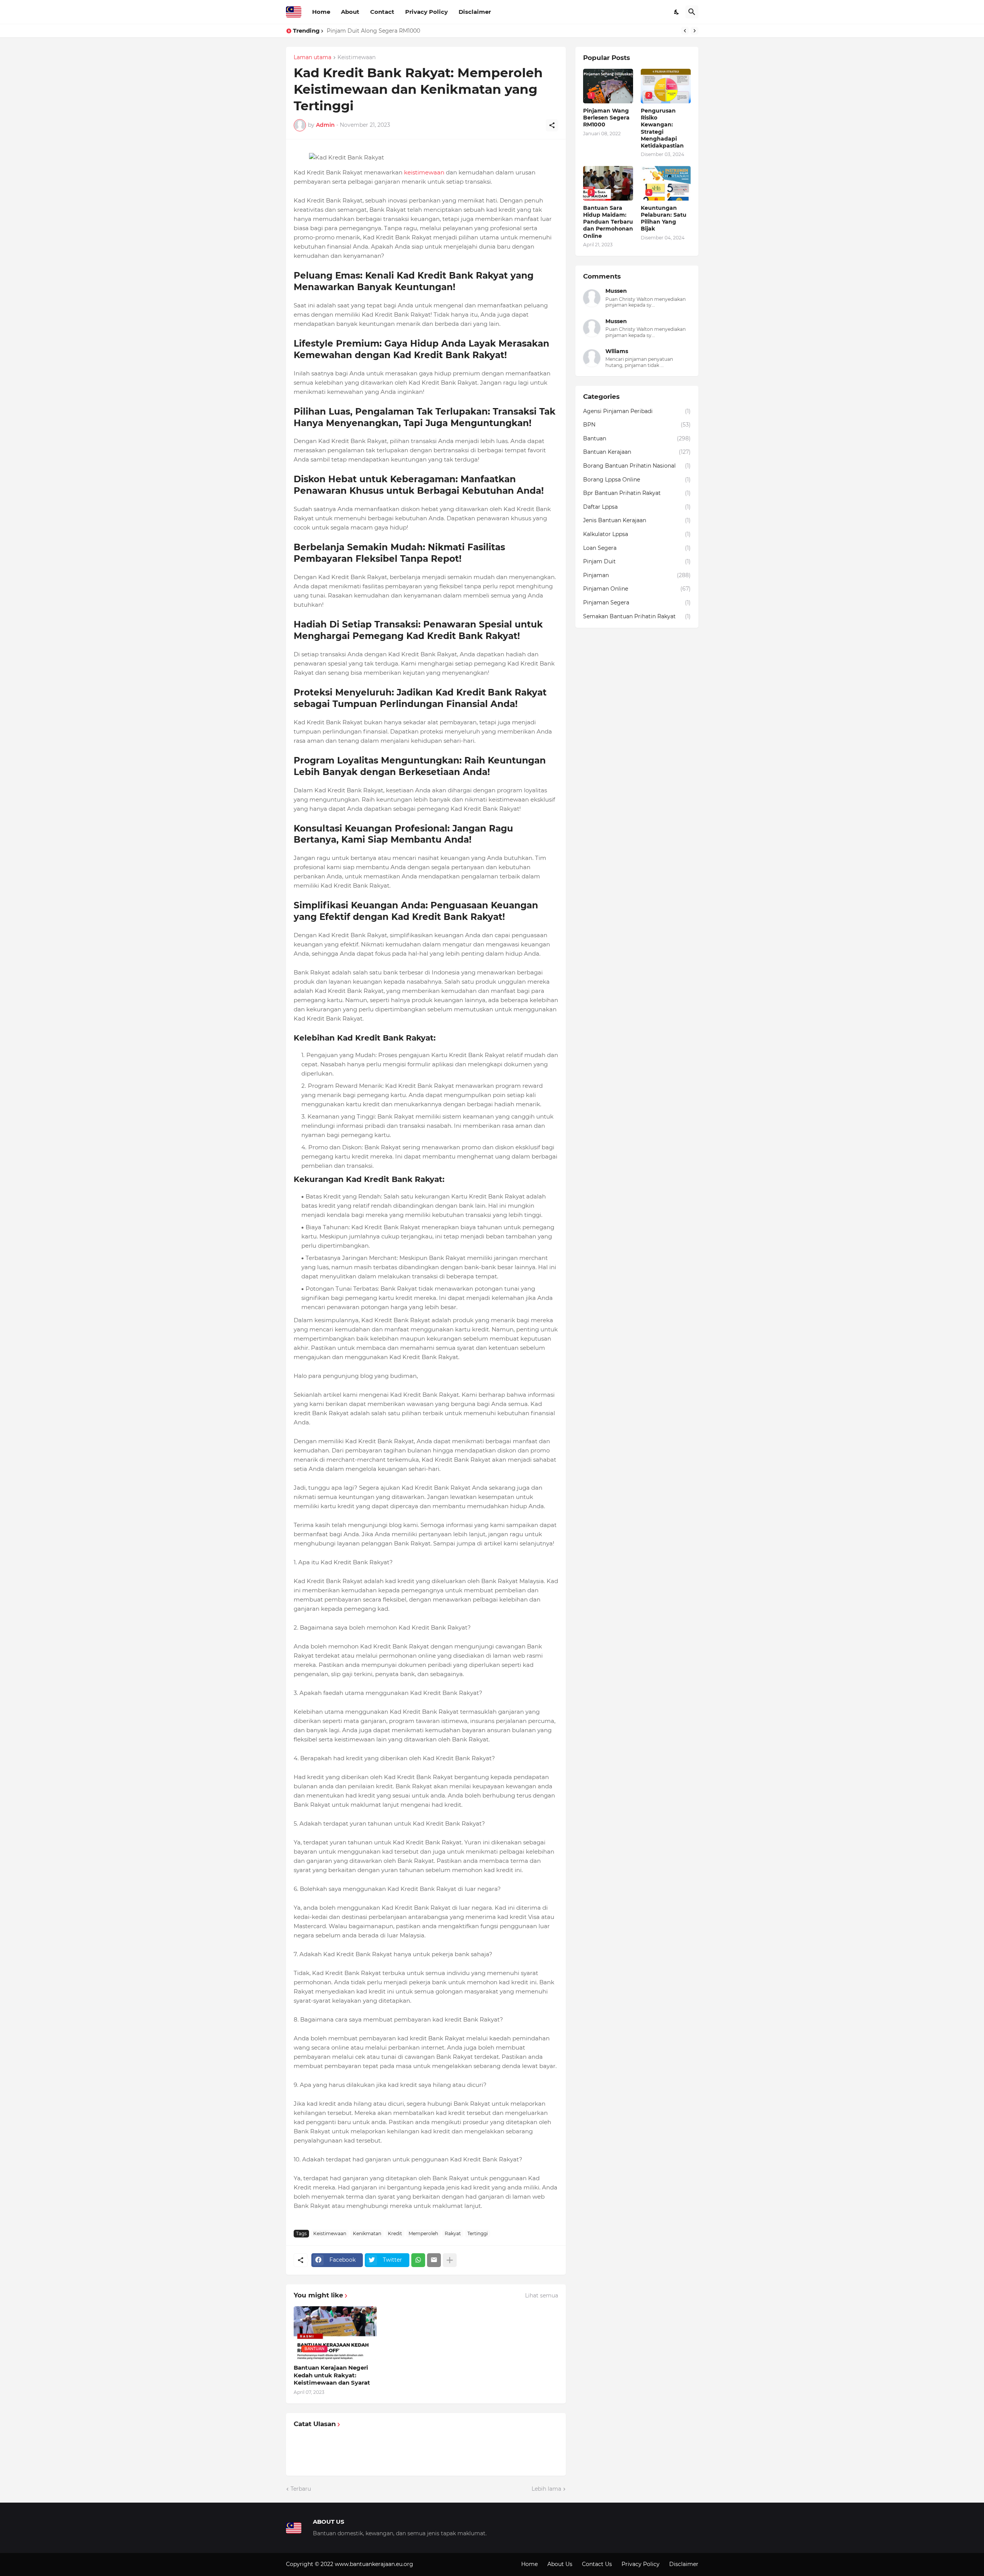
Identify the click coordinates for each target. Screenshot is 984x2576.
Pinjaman (637, 575)
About (350, 12)
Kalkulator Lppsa (637, 534)
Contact (382, 12)
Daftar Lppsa (637, 507)
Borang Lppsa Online (637, 480)
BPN (637, 425)
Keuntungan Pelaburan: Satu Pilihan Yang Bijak (664, 218)
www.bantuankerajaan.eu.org (374, 2564)
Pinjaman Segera (637, 603)
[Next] (695, 31)
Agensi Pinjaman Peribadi (637, 411)
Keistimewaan (357, 58)
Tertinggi (478, 2233)
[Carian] (692, 12)
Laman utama (312, 58)
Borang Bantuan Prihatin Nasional (637, 466)
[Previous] (685, 31)
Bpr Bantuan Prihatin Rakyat (637, 493)
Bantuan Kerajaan (637, 452)
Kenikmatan (367, 2233)
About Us (560, 2564)
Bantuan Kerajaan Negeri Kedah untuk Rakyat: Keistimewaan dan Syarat (332, 2375)
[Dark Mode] (677, 12)
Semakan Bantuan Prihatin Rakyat (637, 616)
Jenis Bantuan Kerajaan (637, 520)
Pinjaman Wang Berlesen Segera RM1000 (606, 118)
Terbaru (301, 2489)
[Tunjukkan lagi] (450, 2260)
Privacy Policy (426, 12)
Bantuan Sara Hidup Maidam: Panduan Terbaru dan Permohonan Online (608, 222)
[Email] (434, 2260)
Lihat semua (542, 2295)
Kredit (395, 2233)
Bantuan (637, 438)
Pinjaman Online (637, 589)
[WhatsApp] (418, 2260)
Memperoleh (423, 2233)
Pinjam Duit (637, 561)
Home (321, 12)
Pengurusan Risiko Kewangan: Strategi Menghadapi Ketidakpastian (417, 31)
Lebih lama (546, 2489)
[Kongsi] (552, 125)
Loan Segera (637, 548)
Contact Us (597, 2564)
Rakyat (453, 2233)
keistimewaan (424, 172)
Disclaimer (475, 12)
